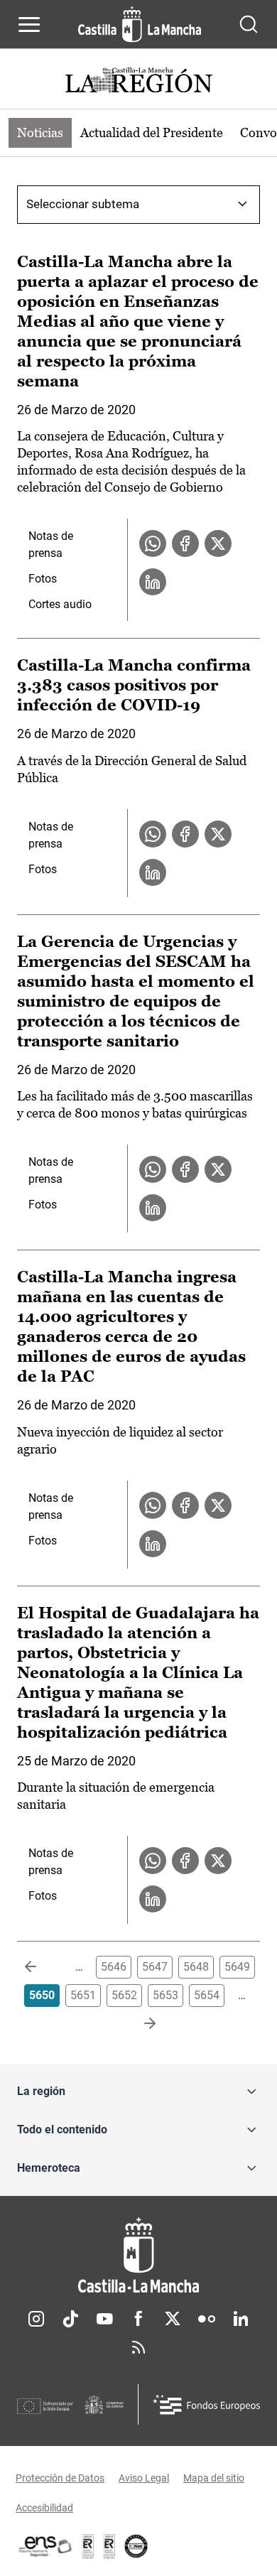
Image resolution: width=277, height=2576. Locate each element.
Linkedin (241, 2319)
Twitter (173, 2319)
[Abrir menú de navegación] (29, 24)
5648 (196, 1967)
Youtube (104, 2319)
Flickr (207, 2319)
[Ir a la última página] (138, 2024)
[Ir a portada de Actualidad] (138, 82)
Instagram (36, 2319)
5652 (124, 1995)
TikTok (70, 2319)
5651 (83, 1995)
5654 (207, 1995)
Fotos (43, 579)
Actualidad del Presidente (152, 132)
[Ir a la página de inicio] (140, 24)
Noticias (40, 132)
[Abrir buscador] (249, 24)
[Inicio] (138, 2255)
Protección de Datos (60, 2478)
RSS (138, 2347)
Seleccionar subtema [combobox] (83, 204)
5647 (155, 1967)
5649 (237, 1967)
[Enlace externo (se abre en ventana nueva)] (109, 2546)
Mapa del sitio (214, 2478)
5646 (114, 1967)
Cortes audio (60, 604)
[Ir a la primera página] (42, 1967)
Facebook (138, 2319)
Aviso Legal (144, 2478)
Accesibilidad (44, 2508)
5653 (165, 1995)
